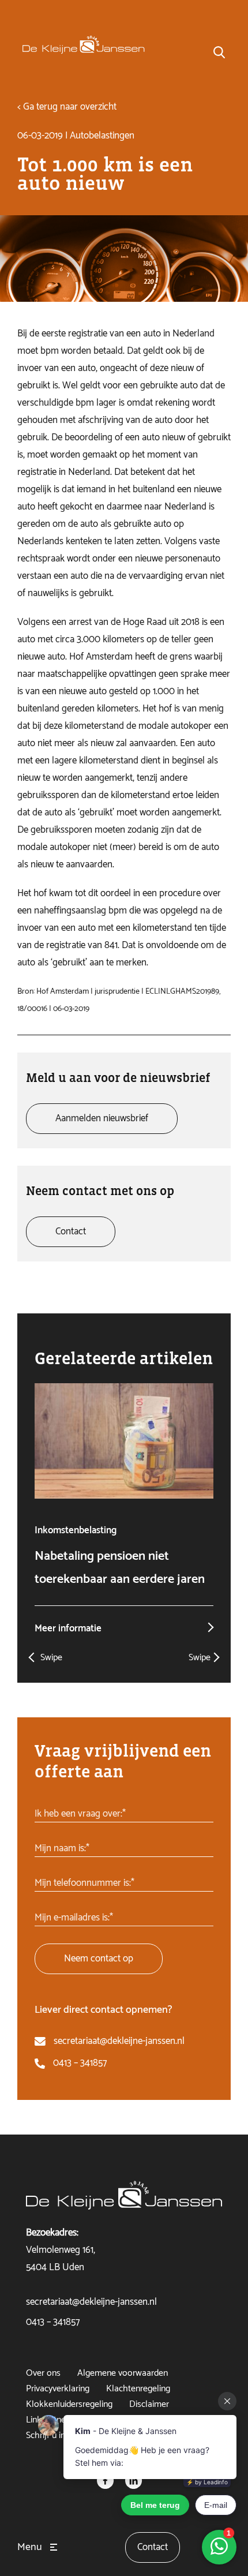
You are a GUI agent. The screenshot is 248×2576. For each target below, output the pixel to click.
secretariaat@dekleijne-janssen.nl (119, 2041)
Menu (30, 2547)
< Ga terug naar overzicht (67, 107)
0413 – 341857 (80, 2063)
